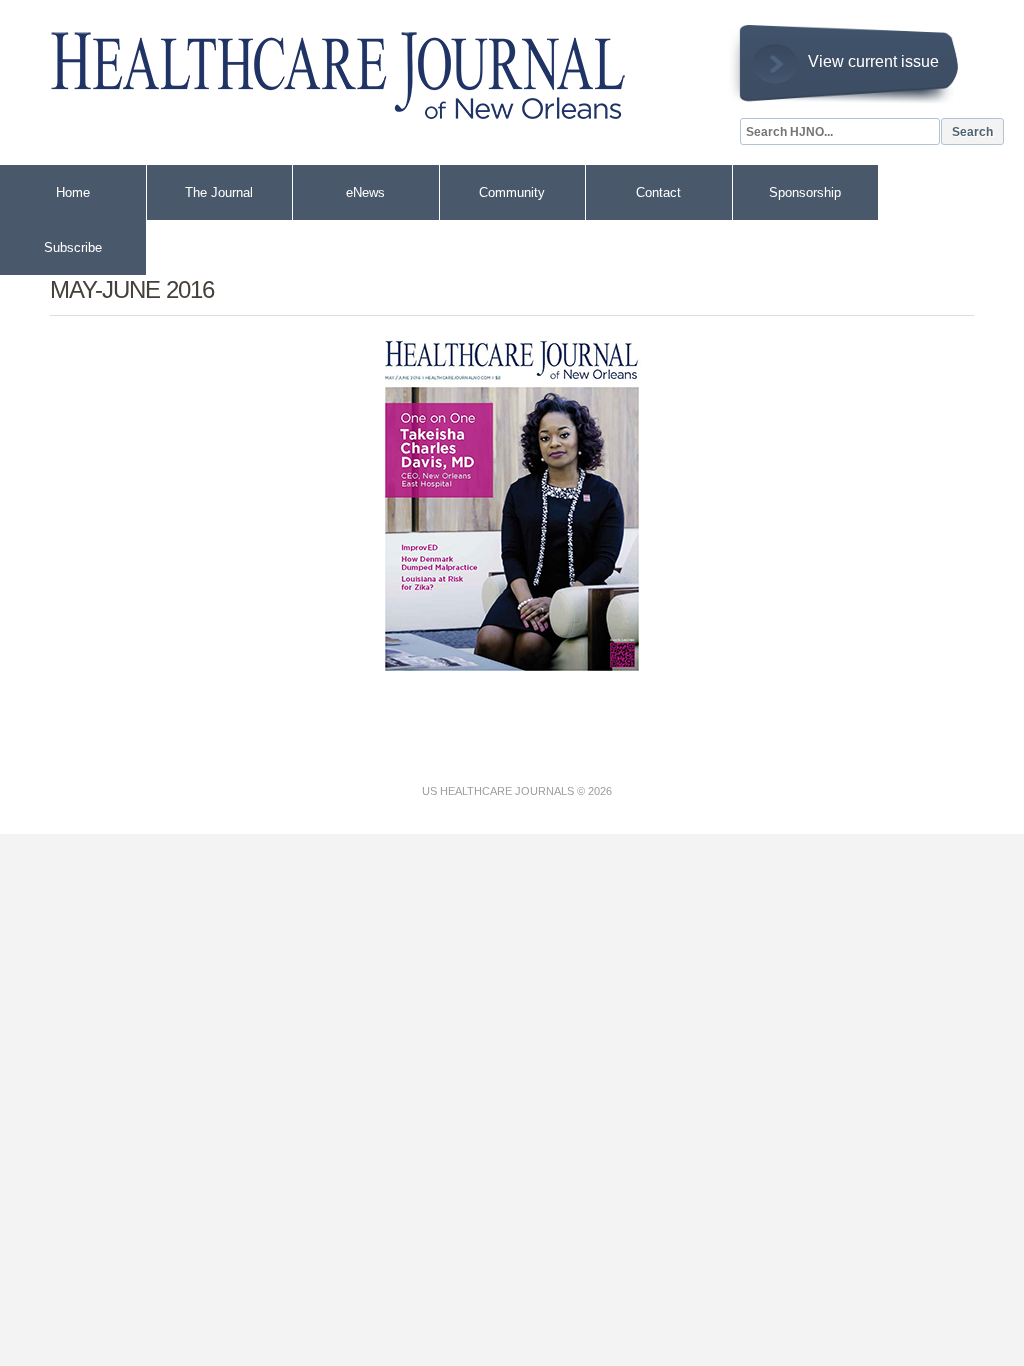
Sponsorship (805, 192)
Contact (658, 192)
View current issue (873, 61)
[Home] (320, 66)
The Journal (219, 192)
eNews (365, 192)
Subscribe (73, 247)
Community (512, 192)
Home (73, 192)
